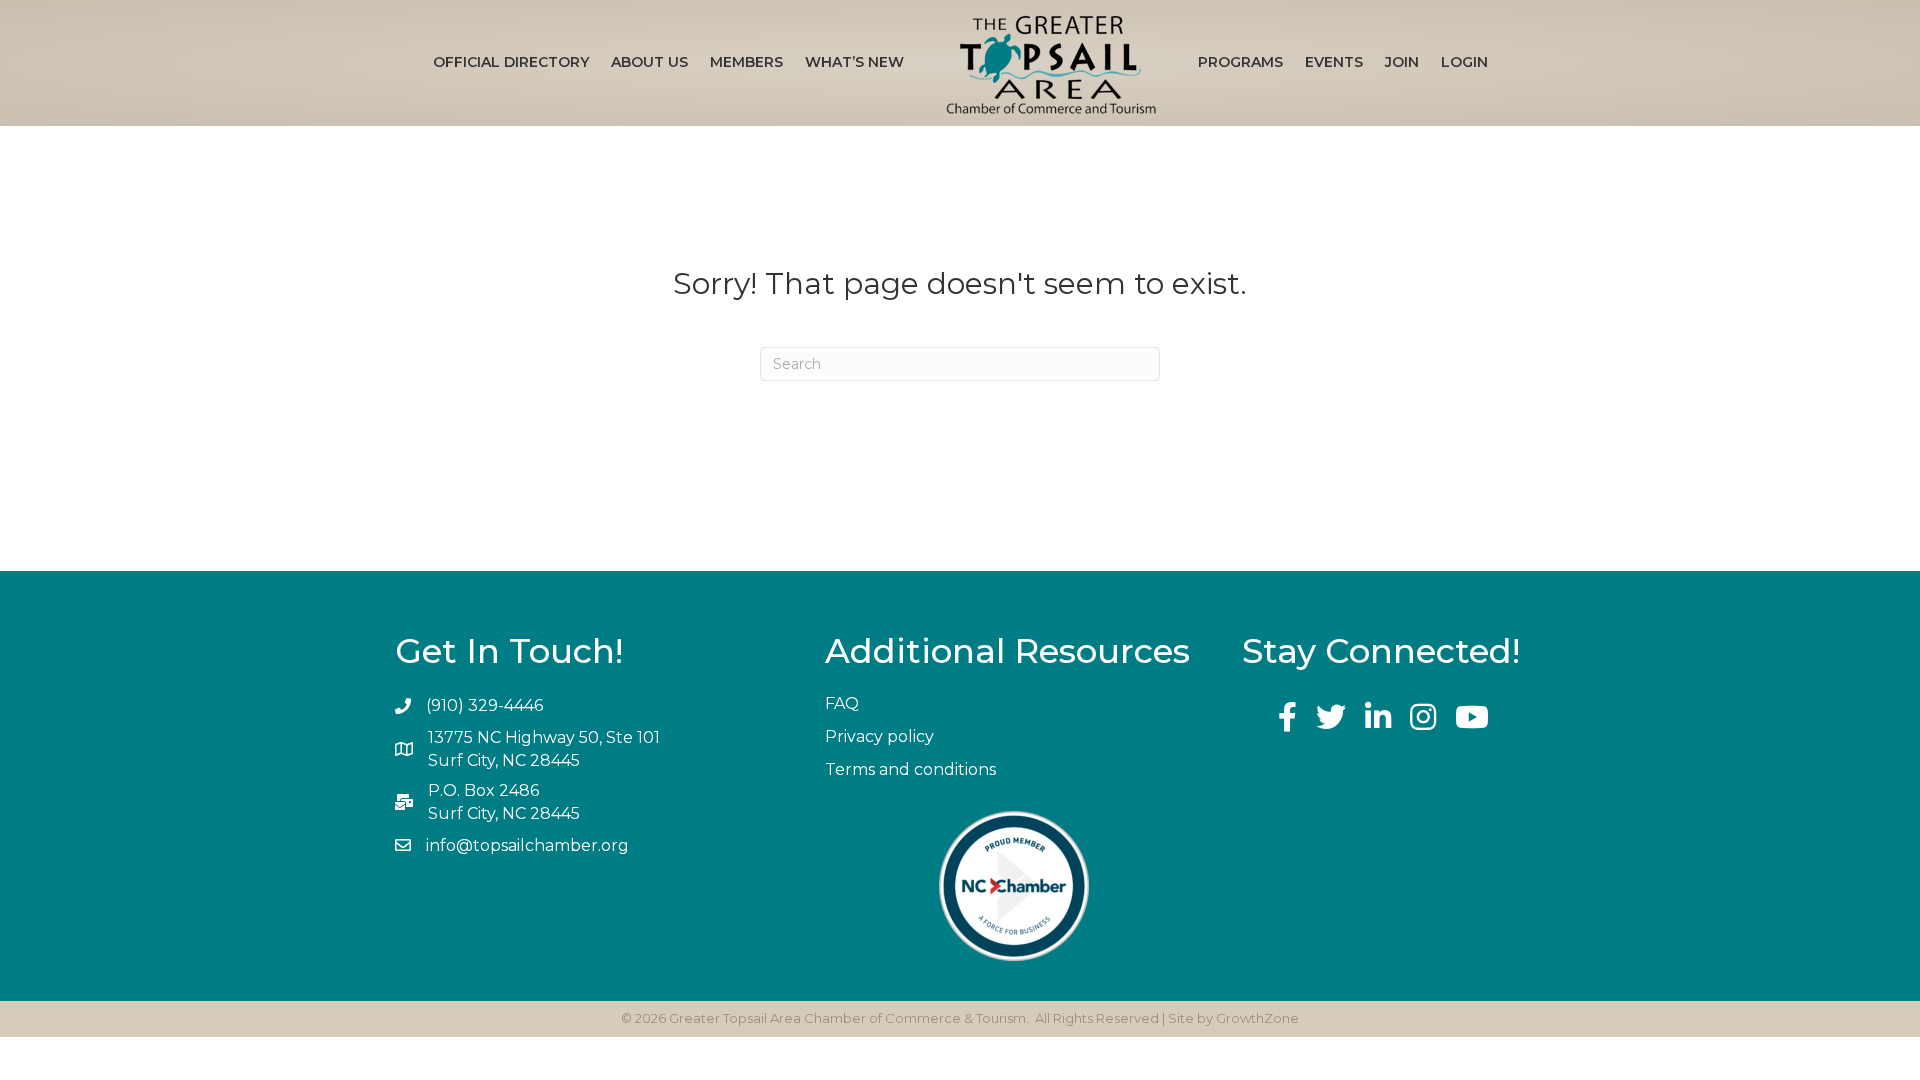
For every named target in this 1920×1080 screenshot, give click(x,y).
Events (1334, 62)
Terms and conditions (910, 769)
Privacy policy (879, 736)
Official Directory (511, 62)
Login (1464, 62)
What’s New (854, 62)
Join (1402, 62)
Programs (1240, 62)
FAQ (842, 703)
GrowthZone (1257, 1018)
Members (746, 62)
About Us (649, 62)
